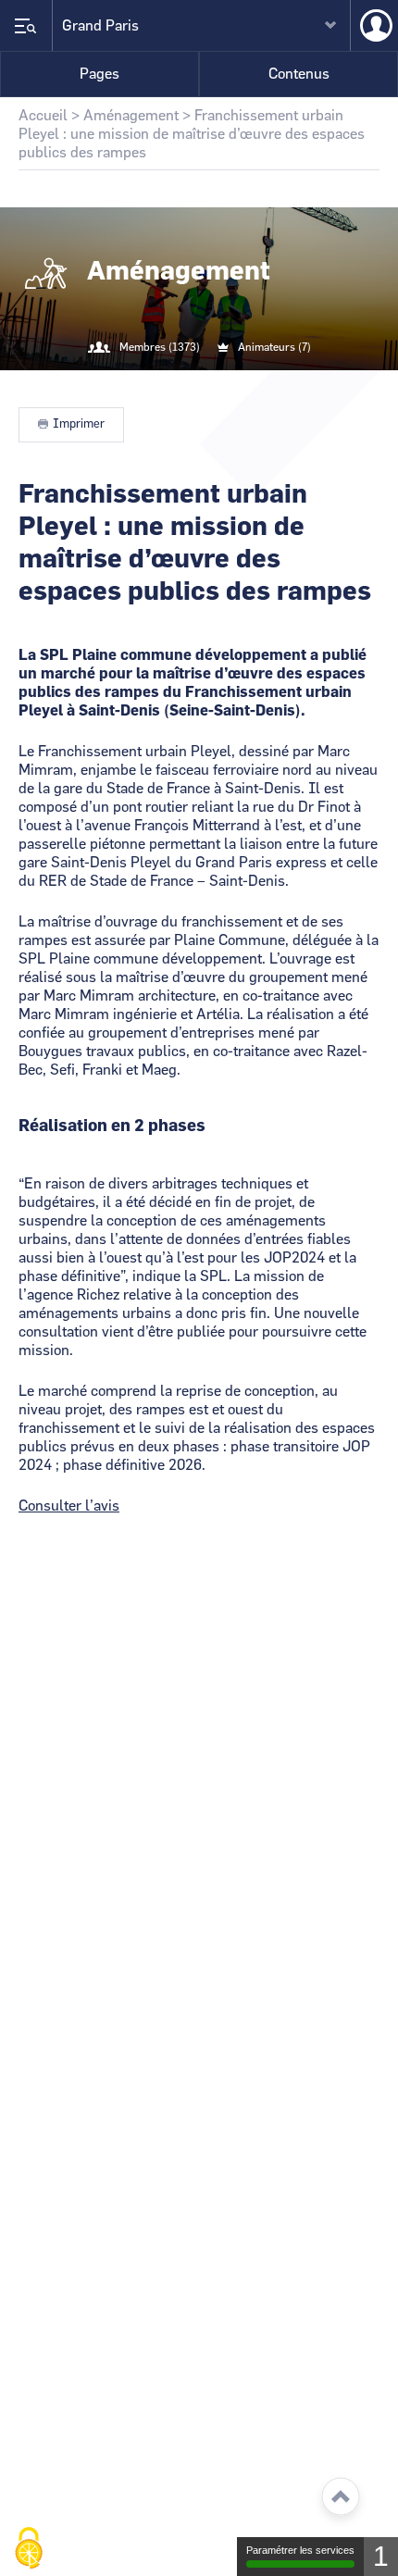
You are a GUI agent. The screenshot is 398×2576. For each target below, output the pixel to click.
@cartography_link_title (177, 385)
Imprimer (79, 424)
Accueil (43, 116)
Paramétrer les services (300, 2550)
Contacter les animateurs (221, 385)
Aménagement (131, 116)
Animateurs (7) (274, 347)
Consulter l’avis (69, 1506)
